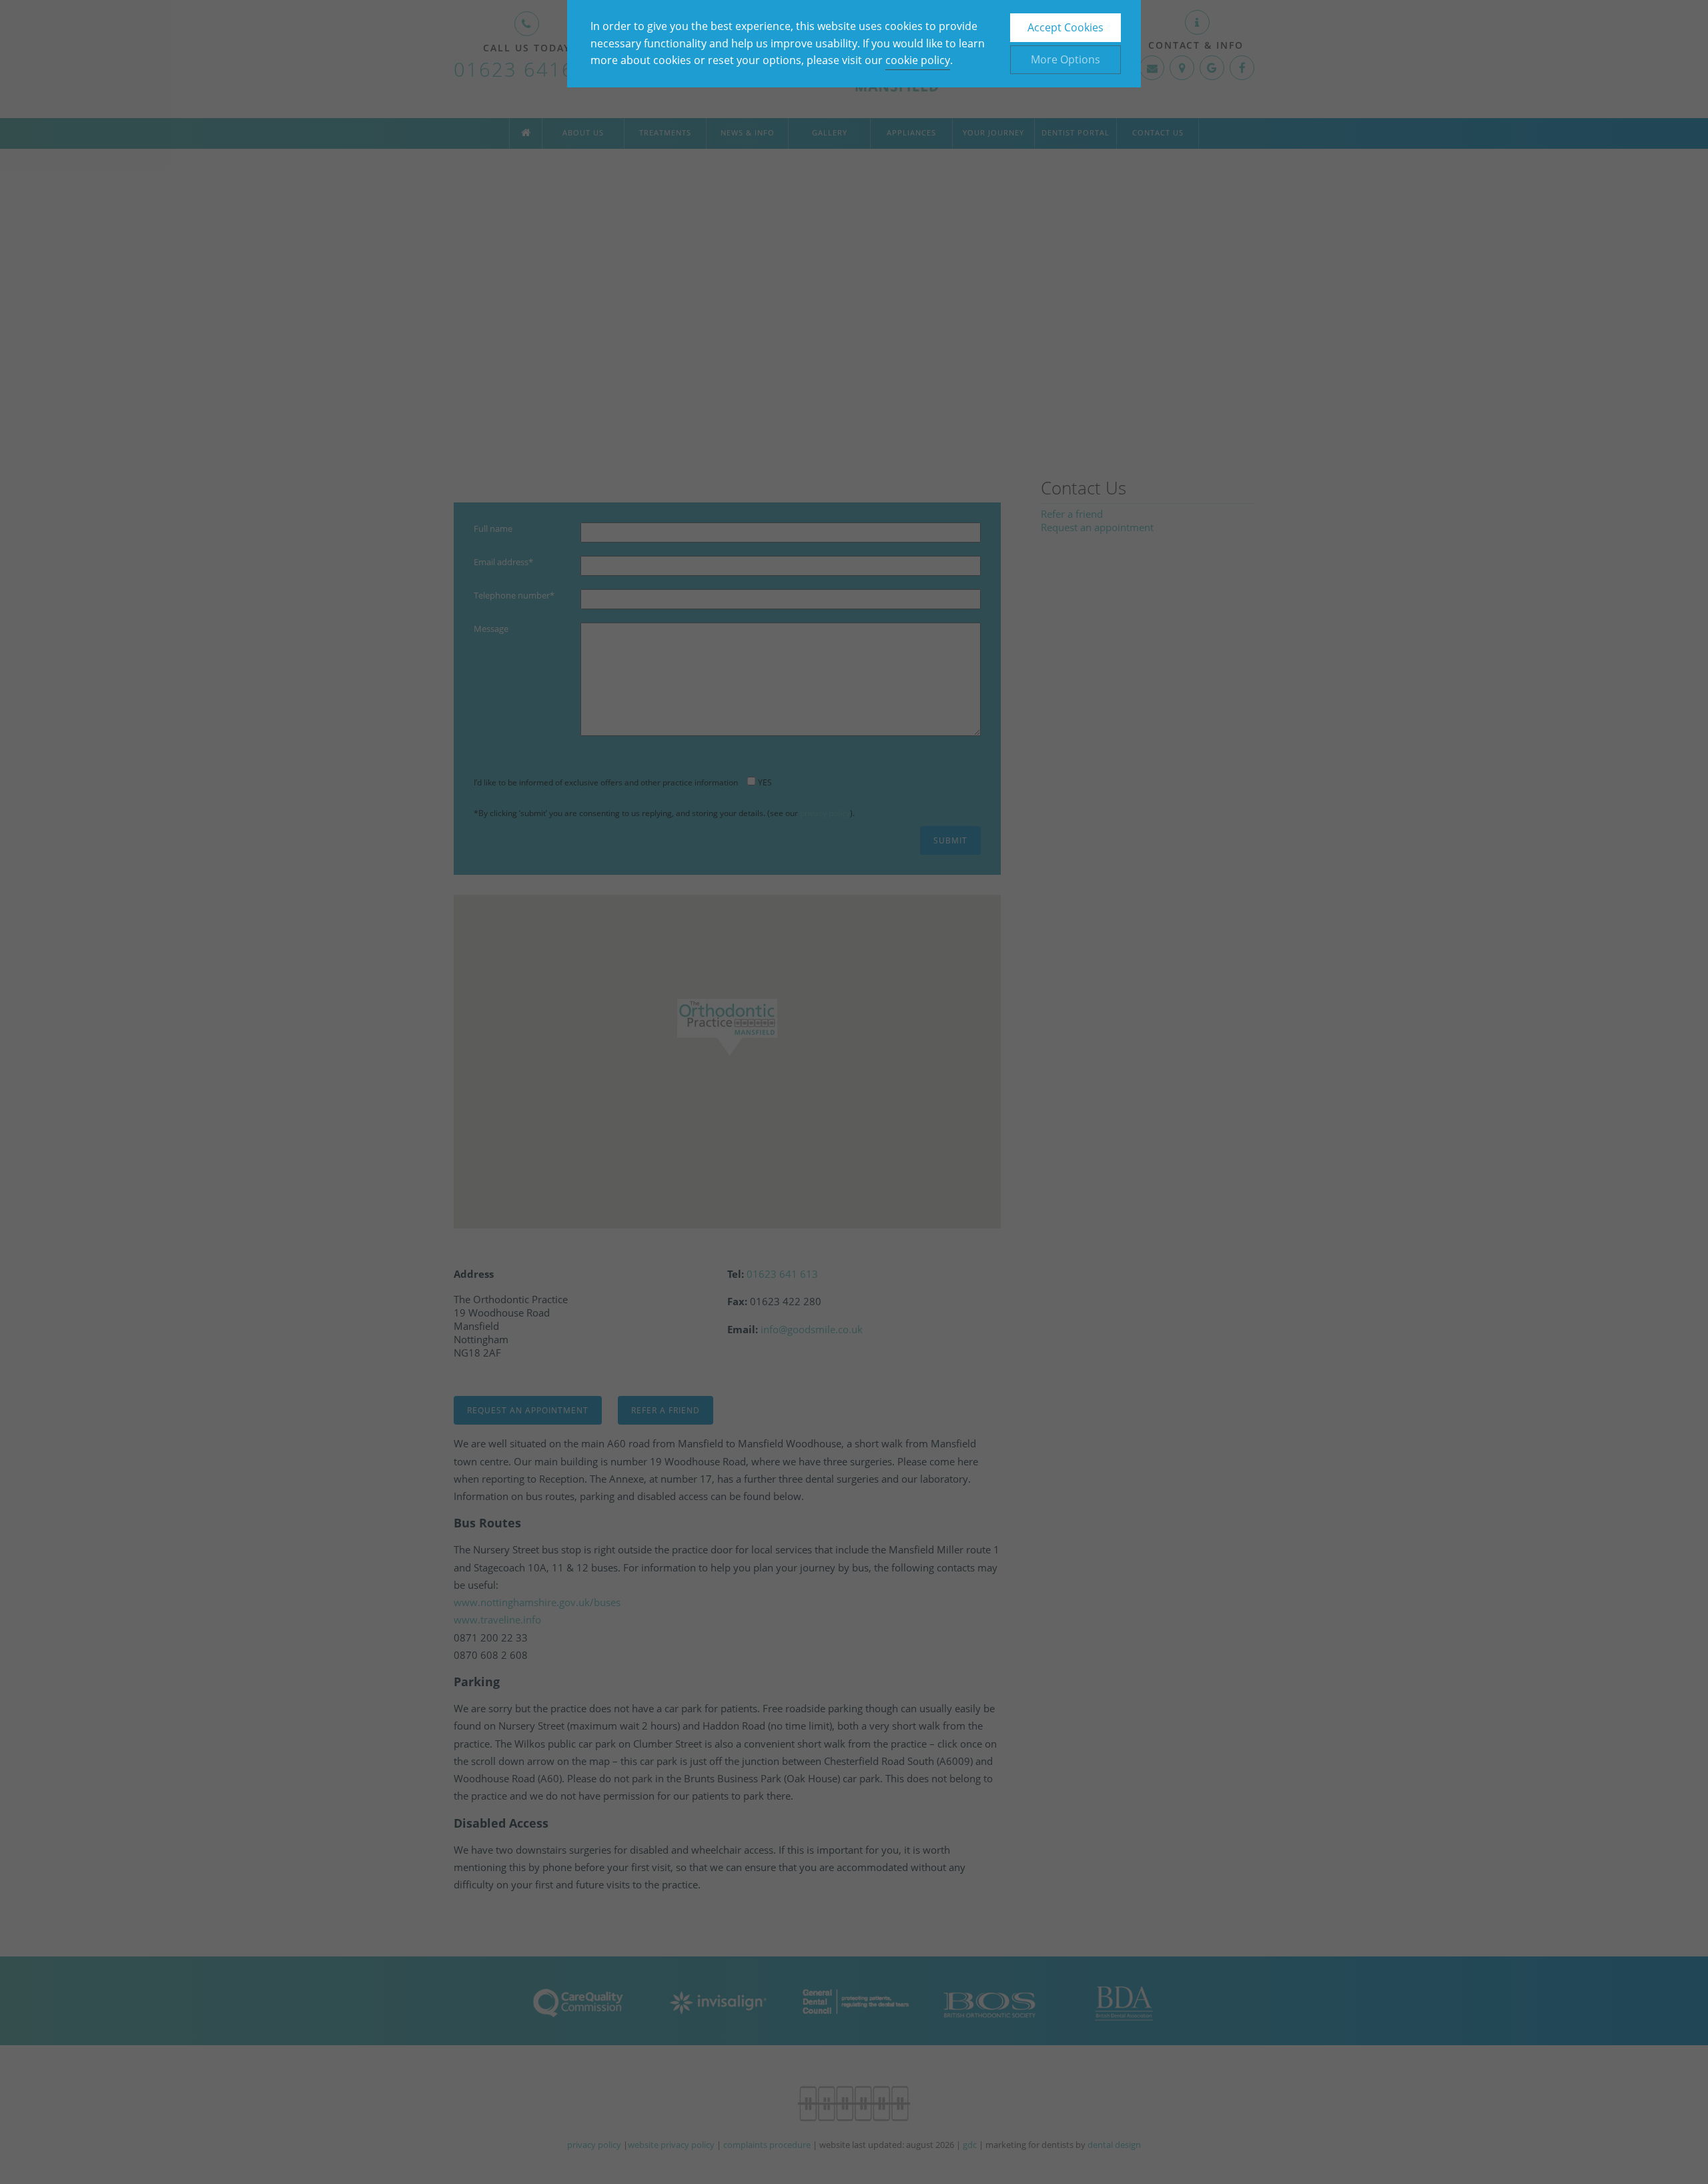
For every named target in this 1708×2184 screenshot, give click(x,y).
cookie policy (918, 60)
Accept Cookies (1065, 27)
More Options (1065, 59)
